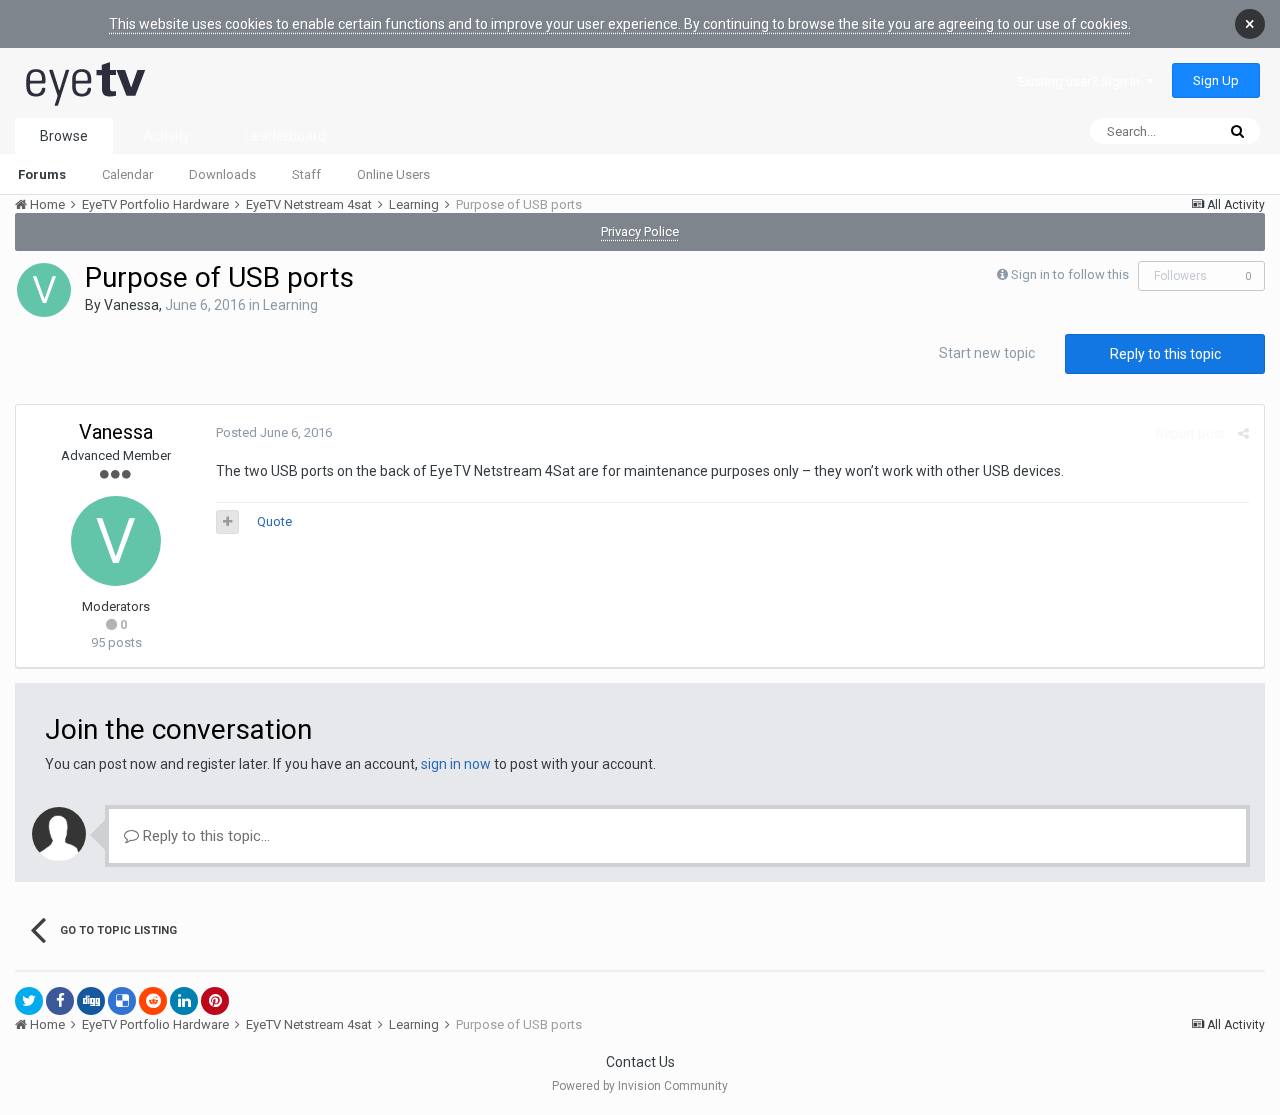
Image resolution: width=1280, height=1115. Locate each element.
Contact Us (640, 1062)
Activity (166, 136)
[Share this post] (1243, 433)
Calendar (127, 174)
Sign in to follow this (1070, 274)
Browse (64, 136)
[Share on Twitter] (29, 1001)
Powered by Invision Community (640, 1086)
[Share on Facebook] (60, 1001)
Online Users (393, 174)
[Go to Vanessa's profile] (44, 290)
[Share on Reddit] (153, 1001)
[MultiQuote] (227, 522)
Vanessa (131, 305)
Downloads (222, 174)
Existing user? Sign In (1082, 81)
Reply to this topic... (204, 836)
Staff (306, 174)
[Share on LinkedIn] (184, 1001)
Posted (274, 432)
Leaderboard (285, 136)
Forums (42, 174)
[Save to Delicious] (122, 1001)
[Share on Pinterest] (215, 1001)
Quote (274, 521)
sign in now (456, 764)
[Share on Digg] (91, 1001)
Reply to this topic (1165, 354)
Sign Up (1216, 80)
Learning (290, 305)
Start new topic (987, 353)
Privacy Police (640, 231)
